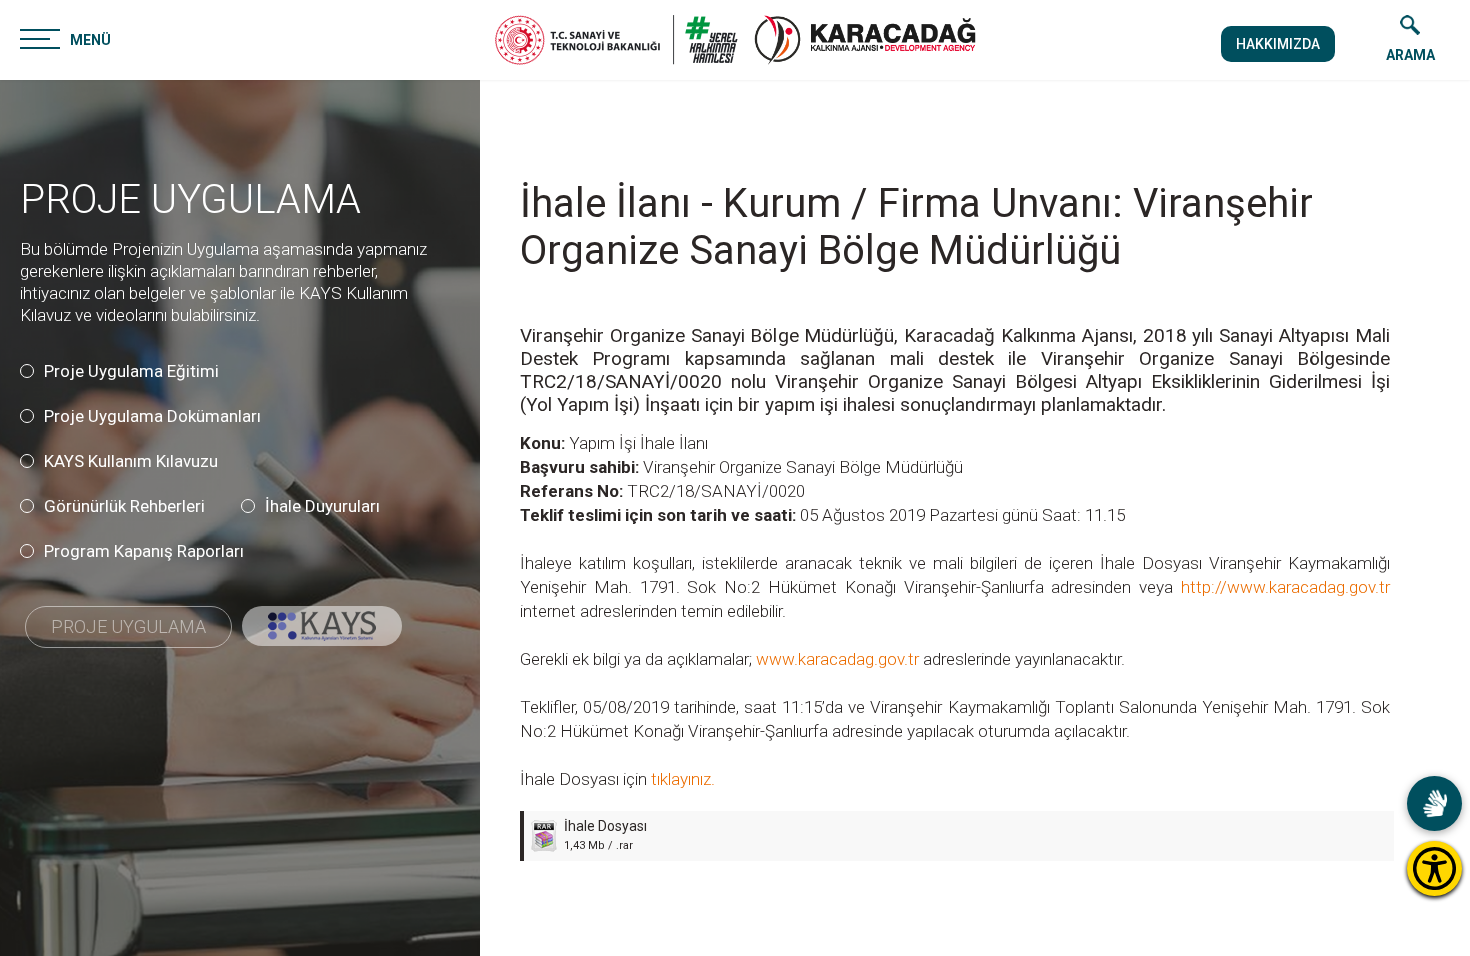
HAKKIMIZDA (1278, 44)
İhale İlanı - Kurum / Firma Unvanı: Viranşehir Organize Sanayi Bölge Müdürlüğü (916, 227)
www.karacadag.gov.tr (837, 659)
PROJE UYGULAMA (190, 199)
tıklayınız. (681, 779)
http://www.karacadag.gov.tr (1285, 587)
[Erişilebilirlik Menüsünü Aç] (1434, 868)
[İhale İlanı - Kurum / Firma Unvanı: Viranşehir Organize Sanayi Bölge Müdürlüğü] (865, 40)
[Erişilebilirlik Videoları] (1434, 803)
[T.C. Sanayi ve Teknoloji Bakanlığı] (616, 40)
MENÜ (90, 40)
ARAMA (1410, 55)
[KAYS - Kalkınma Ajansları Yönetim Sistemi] (322, 626)
